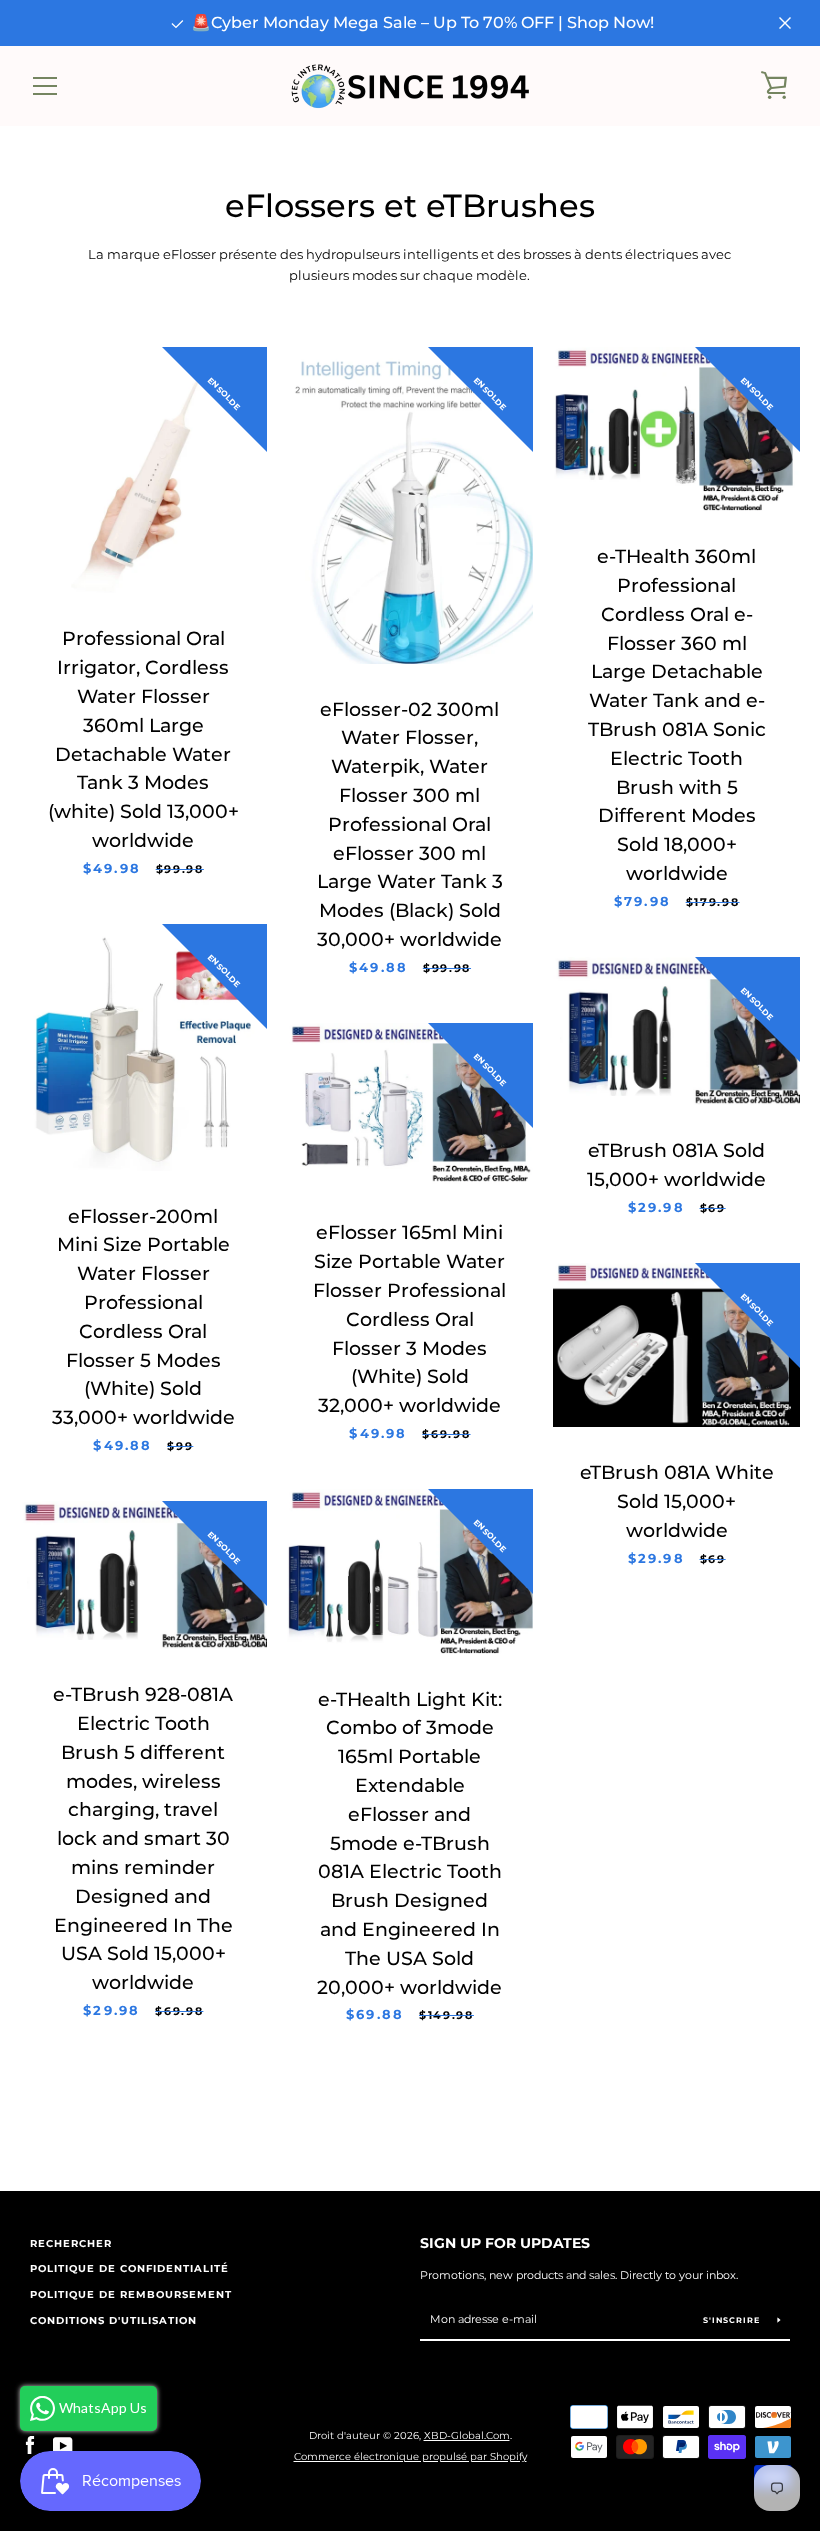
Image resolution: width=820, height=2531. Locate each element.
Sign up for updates (505, 2243)
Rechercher (71, 2243)
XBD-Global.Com (467, 2435)
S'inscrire (733, 2320)
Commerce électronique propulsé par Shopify (410, 2456)
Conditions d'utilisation (113, 2320)
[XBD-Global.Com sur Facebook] (30, 2445)
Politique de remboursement (131, 2294)
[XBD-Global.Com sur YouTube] (63, 2445)
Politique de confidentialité (129, 2268)
